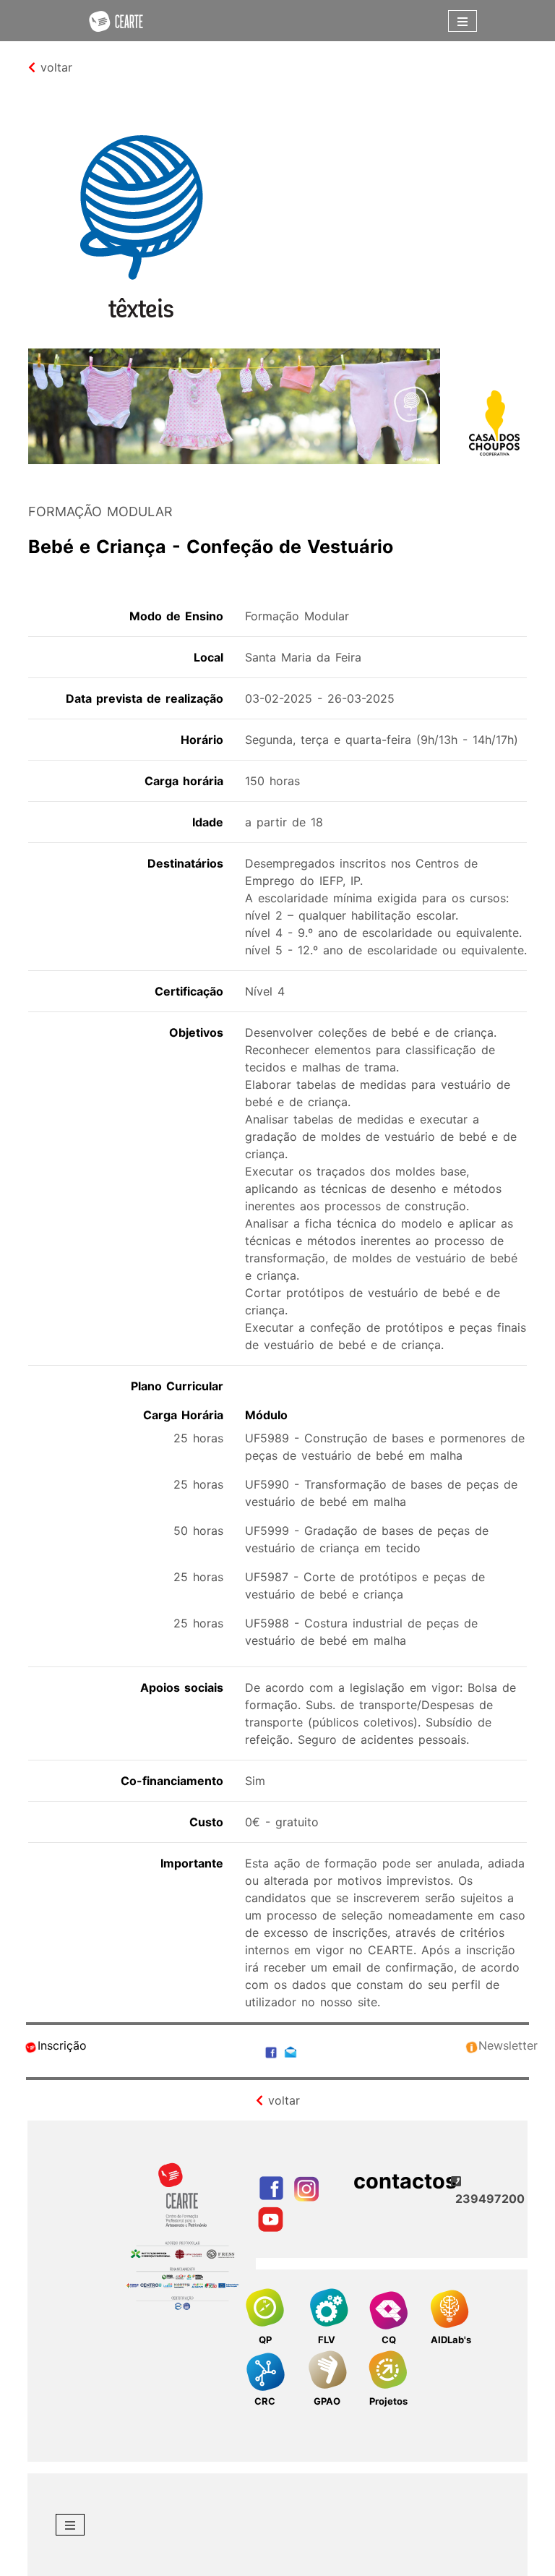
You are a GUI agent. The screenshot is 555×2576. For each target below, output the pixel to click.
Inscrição (62, 2045)
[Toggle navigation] (462, 21)
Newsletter (508, 2045)
